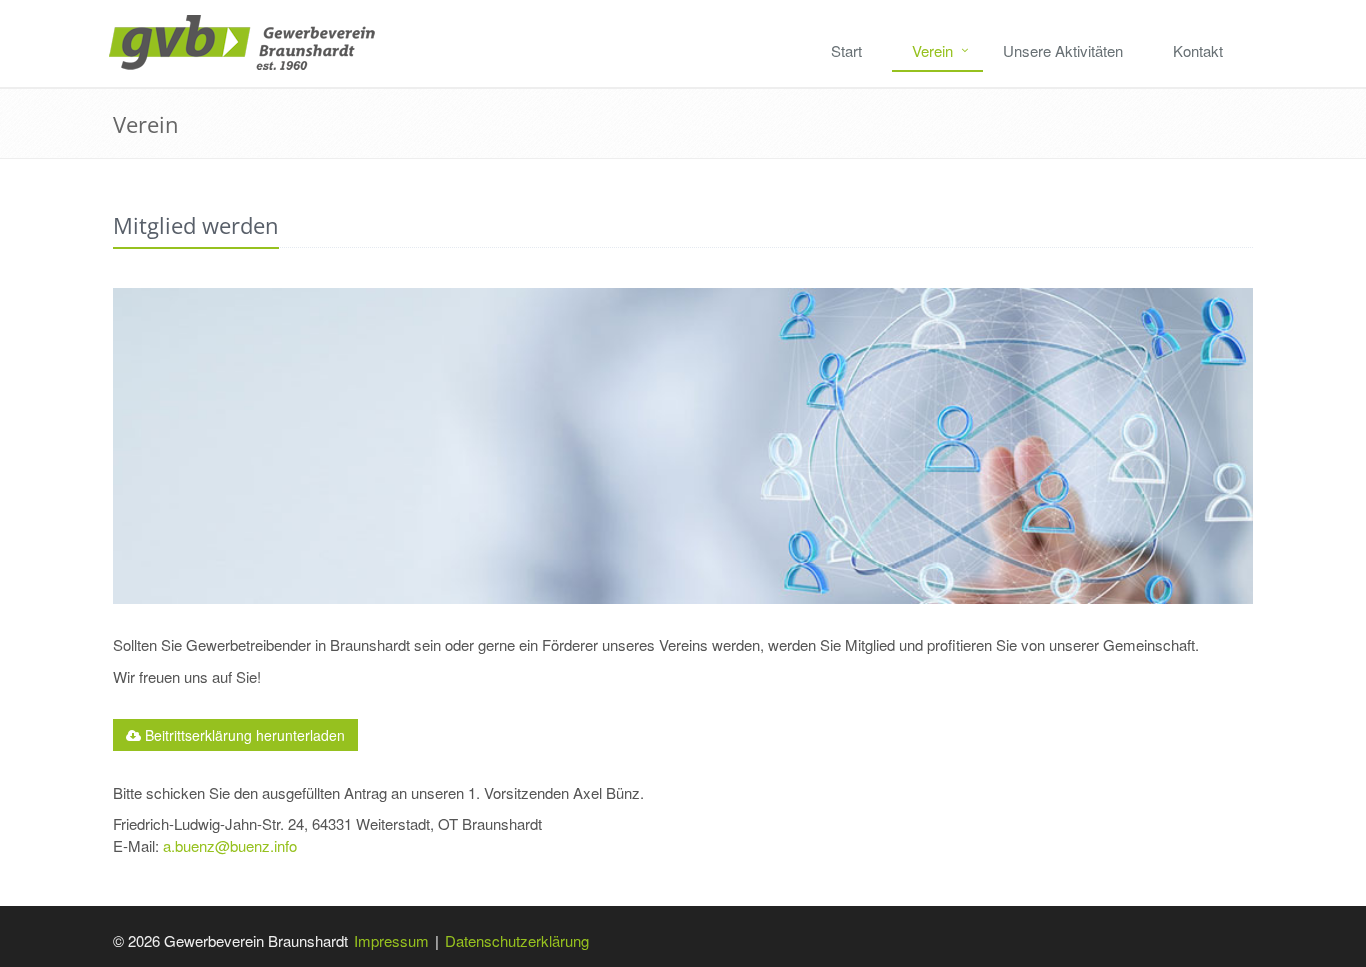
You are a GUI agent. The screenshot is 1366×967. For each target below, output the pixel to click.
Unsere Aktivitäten (1063, 50)
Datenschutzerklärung (517, 940)
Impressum (391, 940)
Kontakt (1198, 50)
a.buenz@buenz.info (230, 845)
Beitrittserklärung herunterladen (243, 735)
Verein (932, 50)
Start (846, 50)
